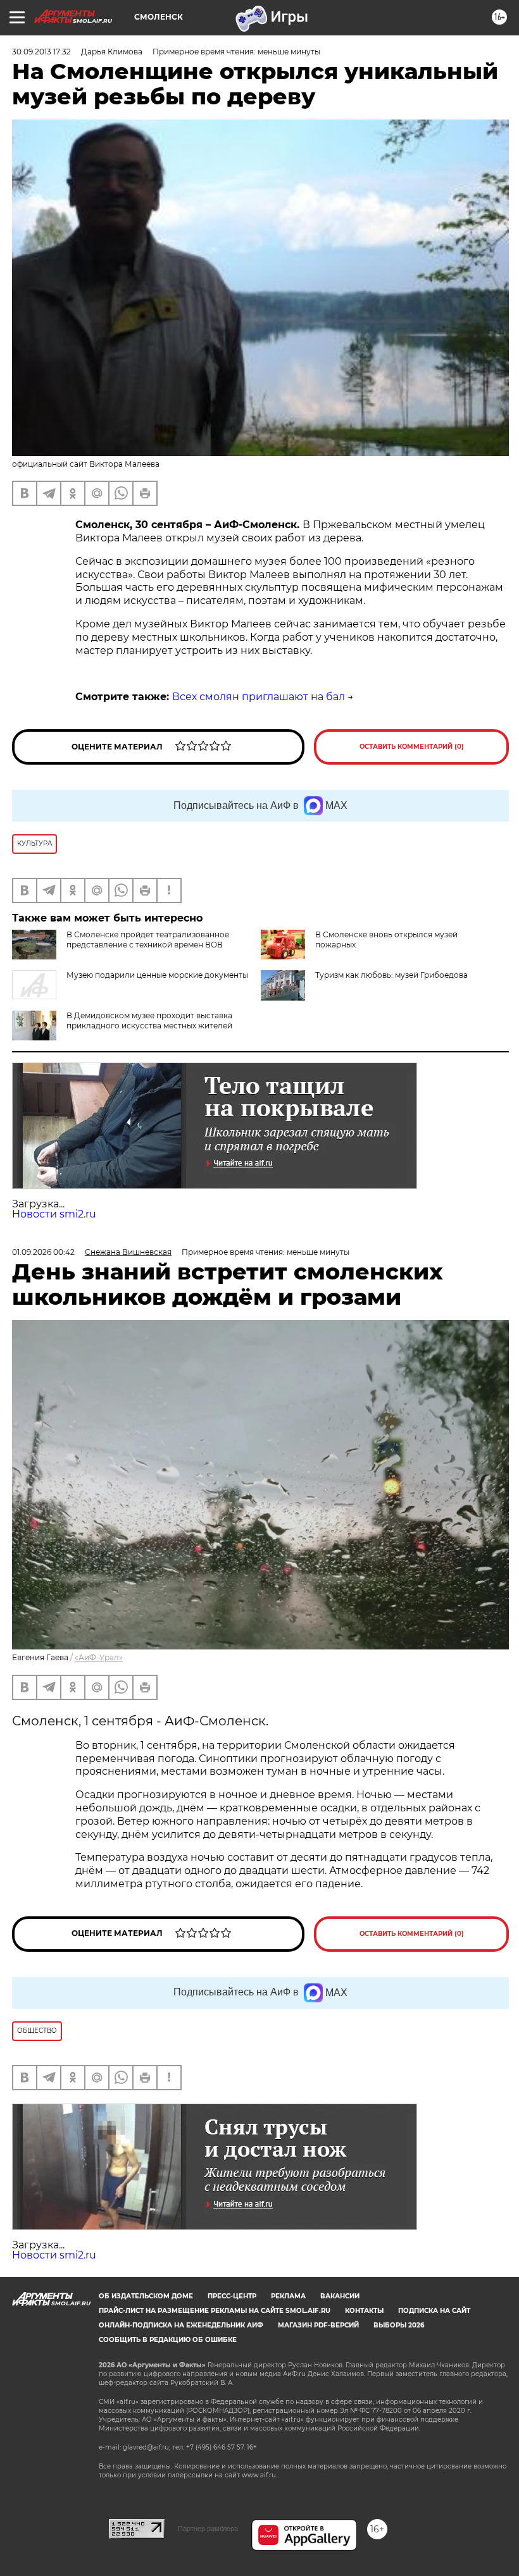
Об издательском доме (146, 2296)
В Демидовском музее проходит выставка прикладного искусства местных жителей (149, 1020)
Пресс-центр (232, 2296)
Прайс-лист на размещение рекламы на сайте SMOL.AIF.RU (215, 2311)
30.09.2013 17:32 (41, 52)
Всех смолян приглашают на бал (259, 697)
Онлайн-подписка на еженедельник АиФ (181, 2325)
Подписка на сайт (434, 2311)
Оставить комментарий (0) (412, 747)
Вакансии (340, 2296)
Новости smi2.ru (54, 1214)
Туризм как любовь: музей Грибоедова (391, 975)
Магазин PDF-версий (318, 2325)
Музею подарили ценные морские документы (157, 975)
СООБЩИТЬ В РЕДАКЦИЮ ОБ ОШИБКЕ (168, 2340)
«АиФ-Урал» (99, 1657)
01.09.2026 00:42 (43, 1252)
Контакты (364, 2311)
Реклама (288, 2296)
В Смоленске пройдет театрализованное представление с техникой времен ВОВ (148, 940)
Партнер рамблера (208, 2529)
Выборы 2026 (399, 2325)
